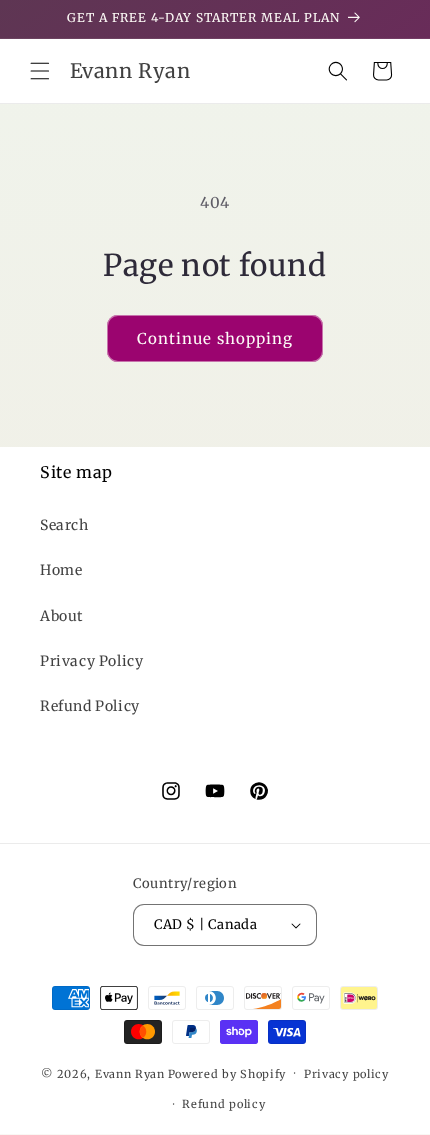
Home (61, 570)
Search (64, 525)
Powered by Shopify (227, 1073)
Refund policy (223, 1104)
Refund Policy (90, 706)
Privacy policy (346, 1074)
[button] (40, 71)
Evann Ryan (130, 1073)
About (61, 616)
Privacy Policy (91, 661)
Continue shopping (215, 338)
